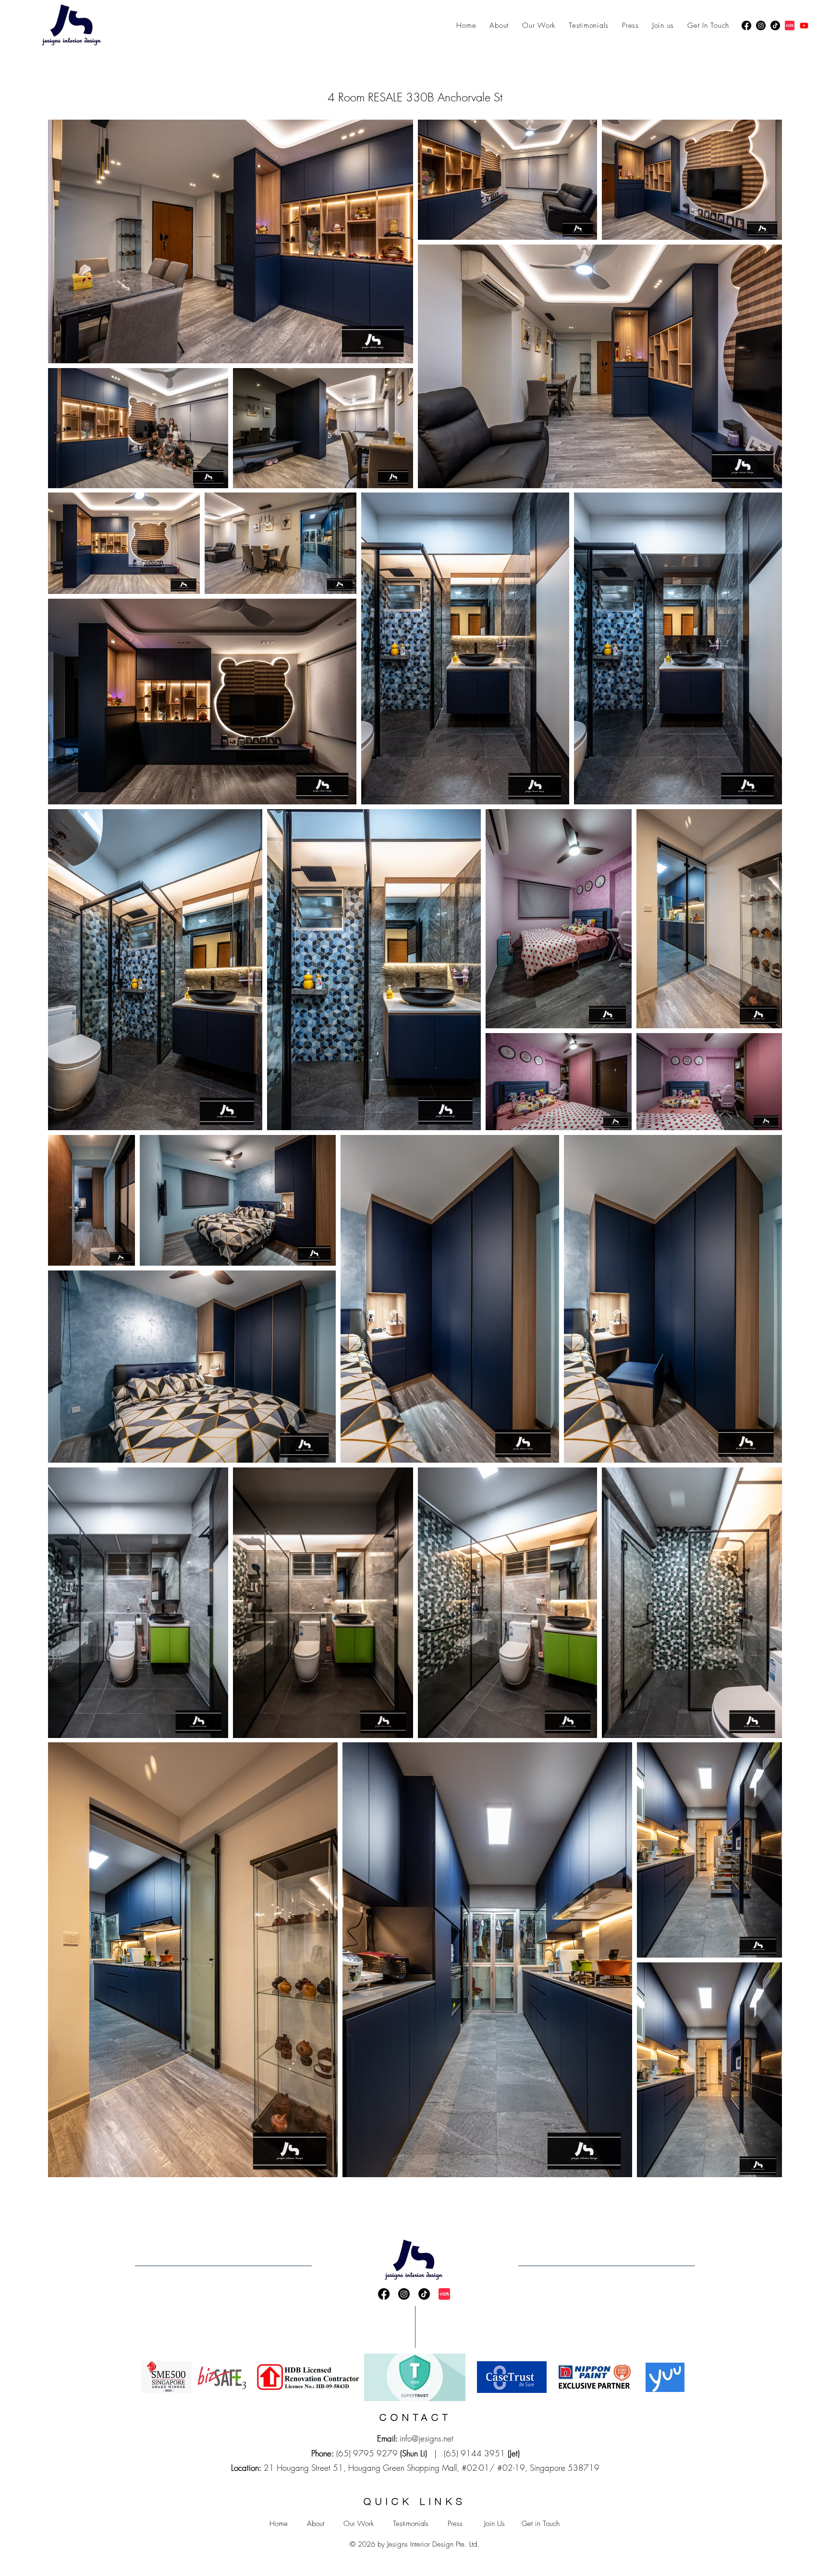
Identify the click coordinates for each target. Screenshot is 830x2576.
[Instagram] (761, 25)
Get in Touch (541, 2524)
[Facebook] (746, 25)
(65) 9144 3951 (475, 2453)
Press (455, 2524)
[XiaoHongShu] (790, 25)
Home (279, 2524)
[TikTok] (775, 25)
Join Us (494, 2524)
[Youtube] (804, 25)
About (316, 2524)
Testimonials (411, 2524)
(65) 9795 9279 (367, 2453)
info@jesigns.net (427, 2438)
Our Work (359, 2524)
